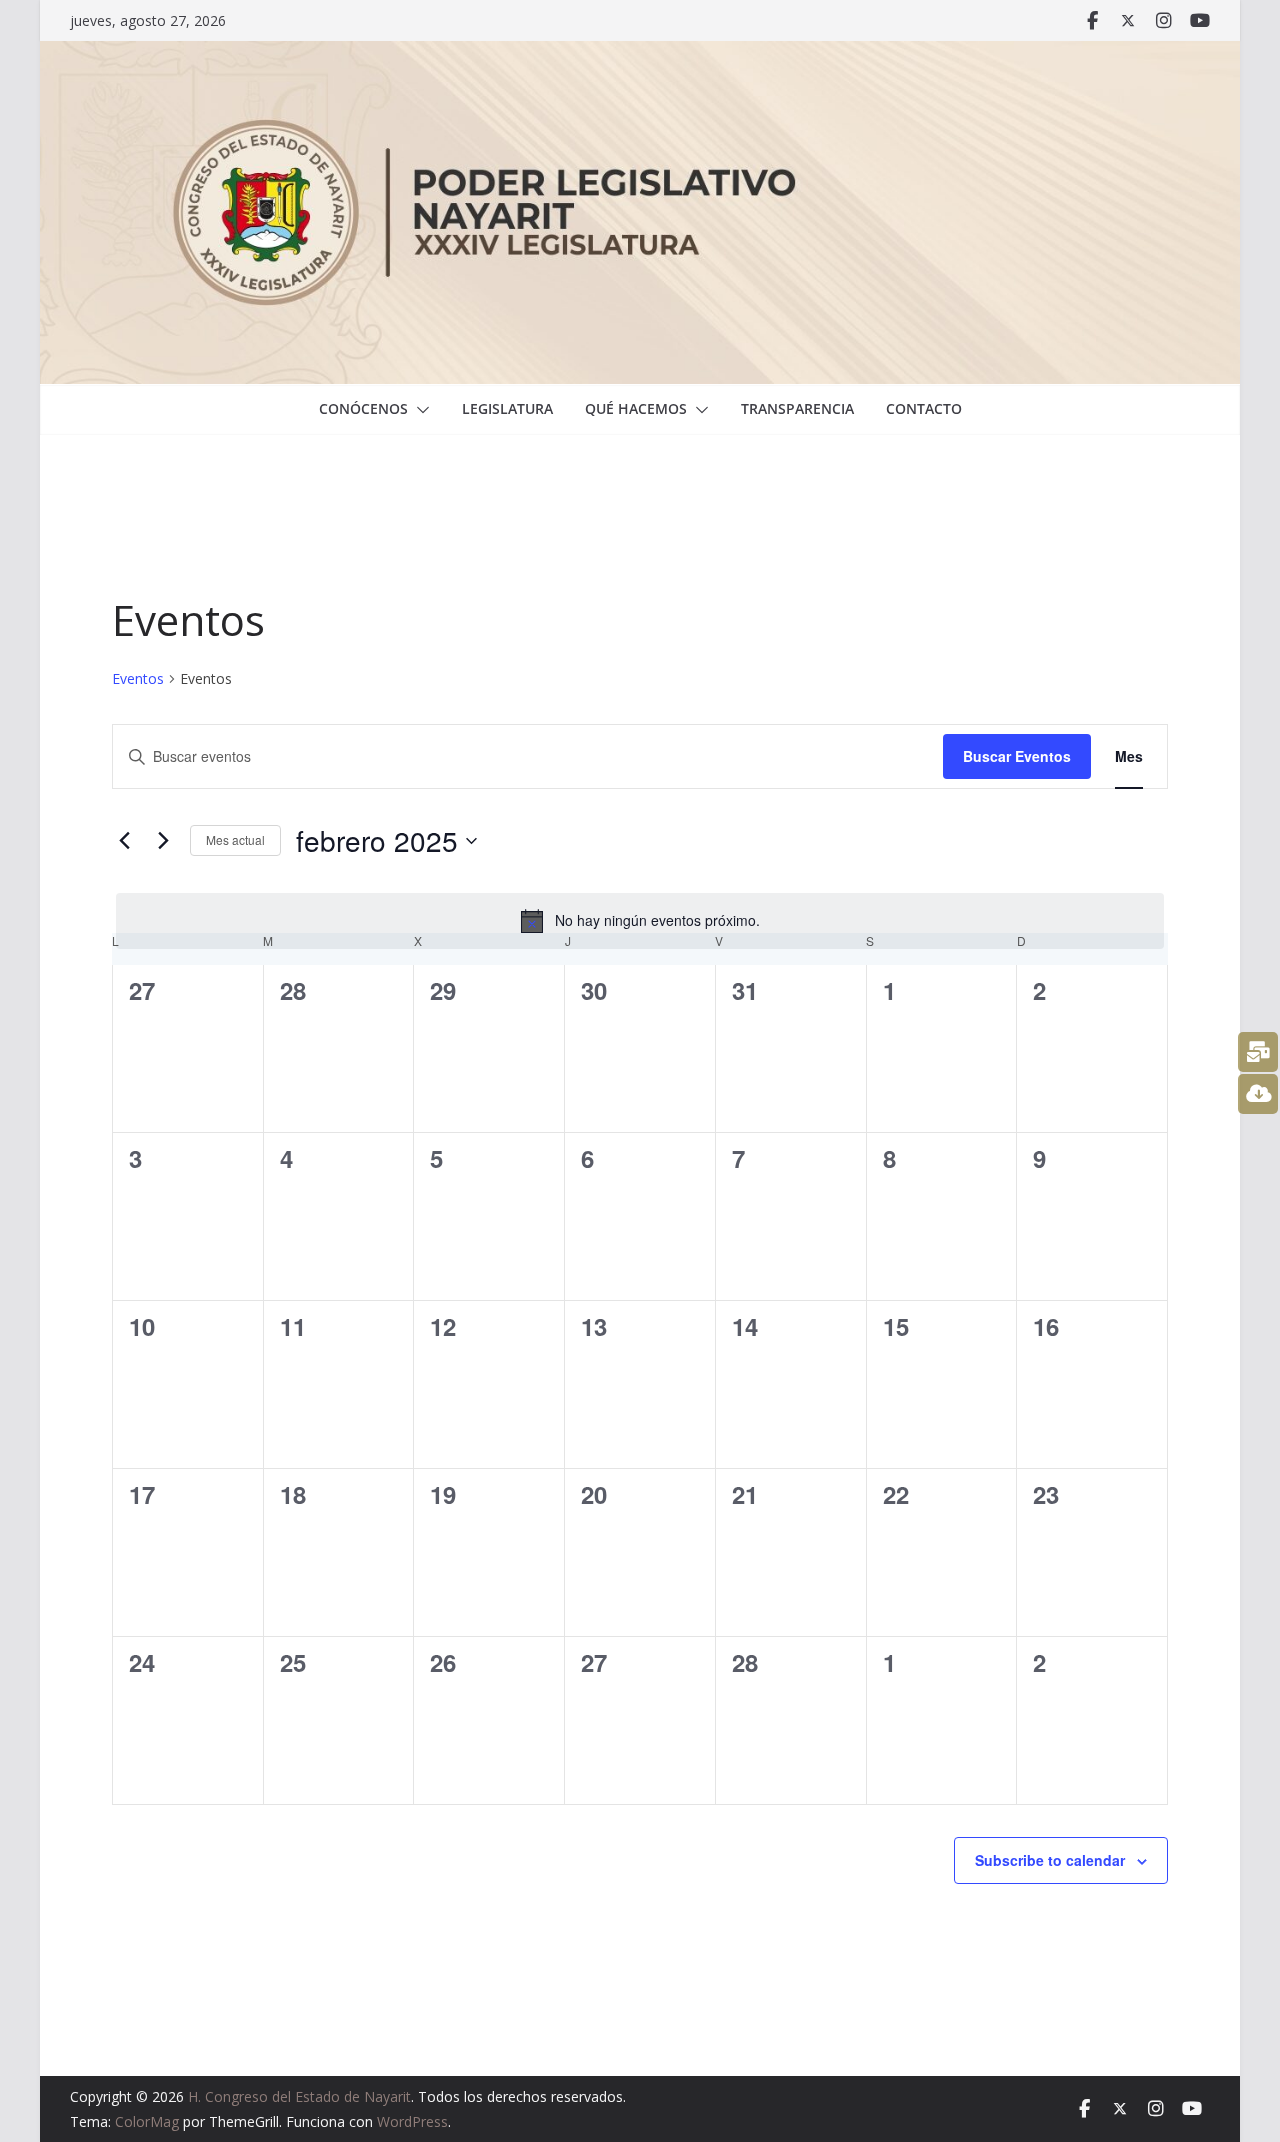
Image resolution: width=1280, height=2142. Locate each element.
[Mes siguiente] (163, 841)
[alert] (640, 921)
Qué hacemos (636, 408)
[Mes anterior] (124, 841)
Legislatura (507, 408)
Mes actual (235, 839)
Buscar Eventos (1017, 756)
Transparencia (797, 408)
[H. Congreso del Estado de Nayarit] (640, 55)
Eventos (138, 678)
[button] (419, 410)
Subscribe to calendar (1050, 1860)
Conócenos (363, 408)
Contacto (924, 408)
